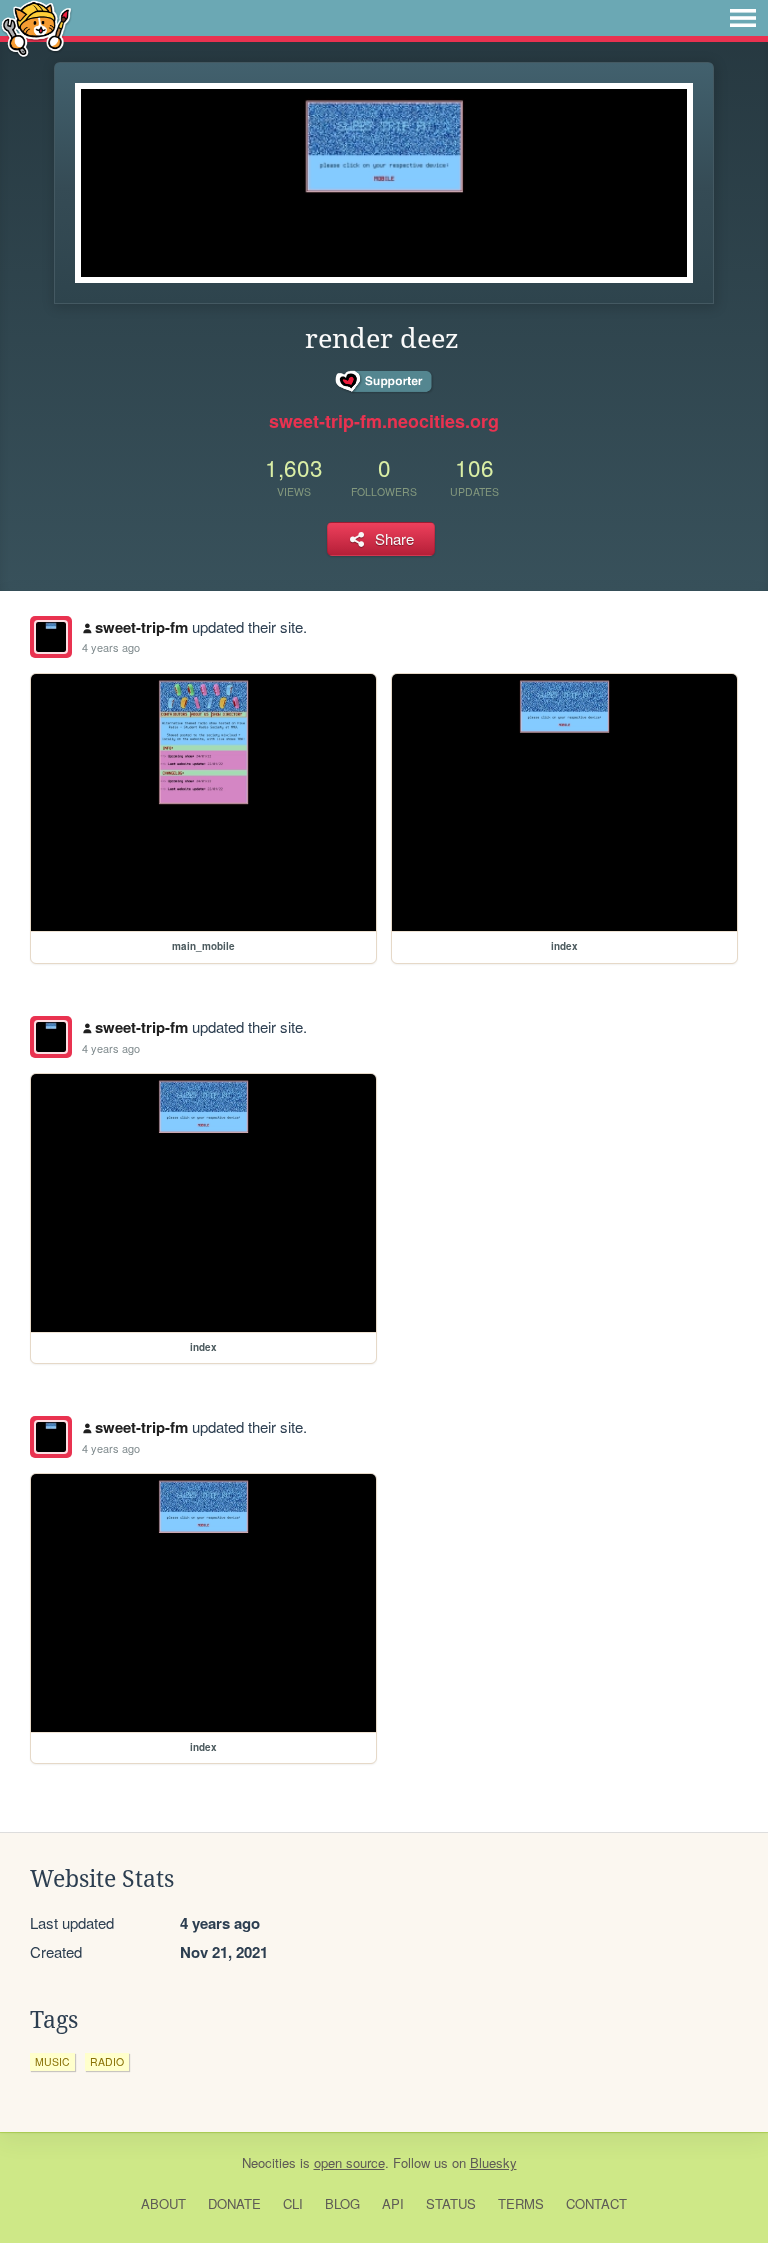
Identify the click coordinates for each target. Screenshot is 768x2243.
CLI (293, 2203)
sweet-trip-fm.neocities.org (384, 421)
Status (451, 2203)
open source (349, 2162)
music (52, 2061)
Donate (234, 2203)
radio (107, 2061)
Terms (521, 2203)
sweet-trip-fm (141, 627)
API (393, 2203)
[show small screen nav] (743, 18)
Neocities (269, 2162)
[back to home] (36, 27)
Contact (596, 2203)
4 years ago (111, 647)
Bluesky (493, 2162)
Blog (342, 2203)
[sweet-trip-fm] (51, 637)
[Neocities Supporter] (384, 382)
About (163, 2203)
